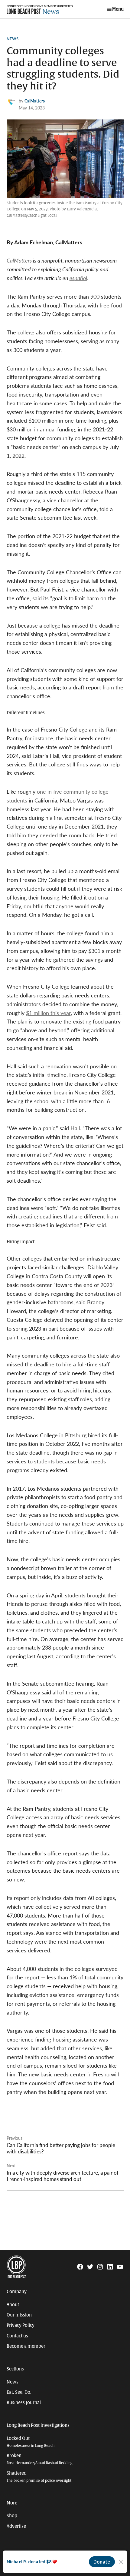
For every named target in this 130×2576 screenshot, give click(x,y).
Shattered (39, 2477)
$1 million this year (48, 1013)
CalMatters (35, 101)
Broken (40, 2459)
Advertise (16, 2526)
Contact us (17, 2336)
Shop (12, 2516)
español (78, 278)
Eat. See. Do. (19, 2392)
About (13, 2305)
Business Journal (24, 2403)
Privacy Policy (21, 2325)
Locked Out (31, 2442)
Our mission (19, 2315)
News (13, 39)
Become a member (26, 2346)
